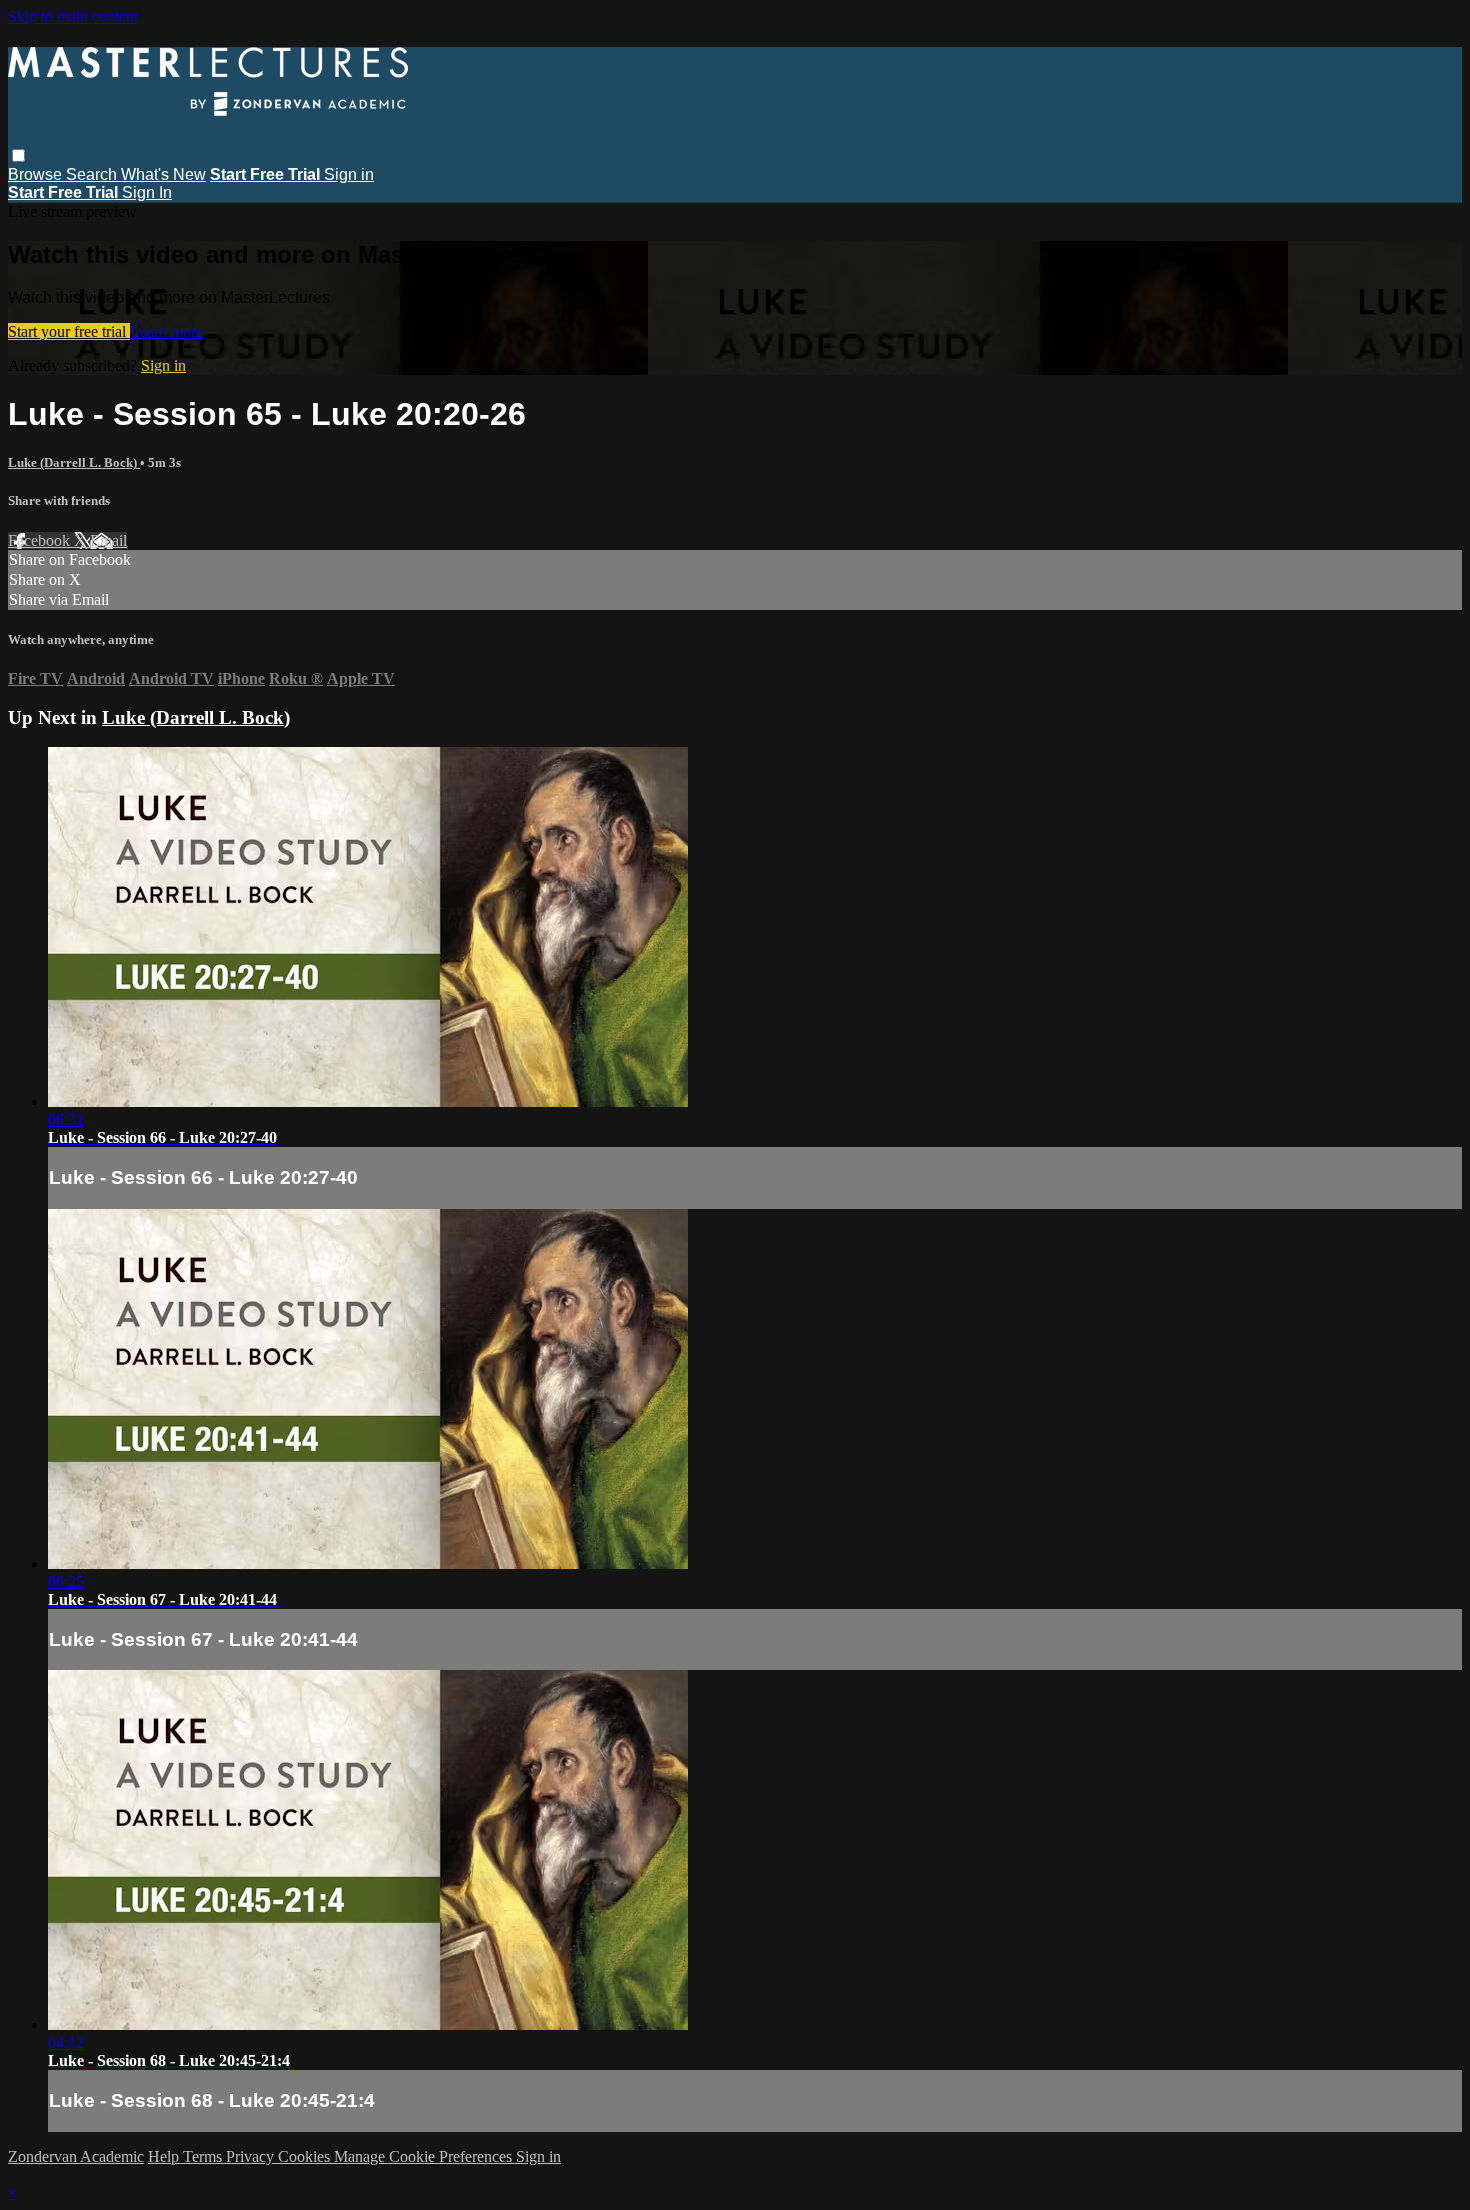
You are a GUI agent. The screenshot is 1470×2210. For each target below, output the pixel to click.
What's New (163, 174)
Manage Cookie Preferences (425, 2156)
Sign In (147, 192)
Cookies (306, 2156)
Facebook (41, 540)
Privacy (252, 2156)
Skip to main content (73, 16)
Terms (204, 2156)
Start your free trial (69, 331)
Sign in (349, 174)
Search (93, 174)
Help (165, 2156)
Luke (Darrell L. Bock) (74, 462)
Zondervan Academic (76, 2156)
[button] (18, 155)
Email (108, 540)
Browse (37, 174)
